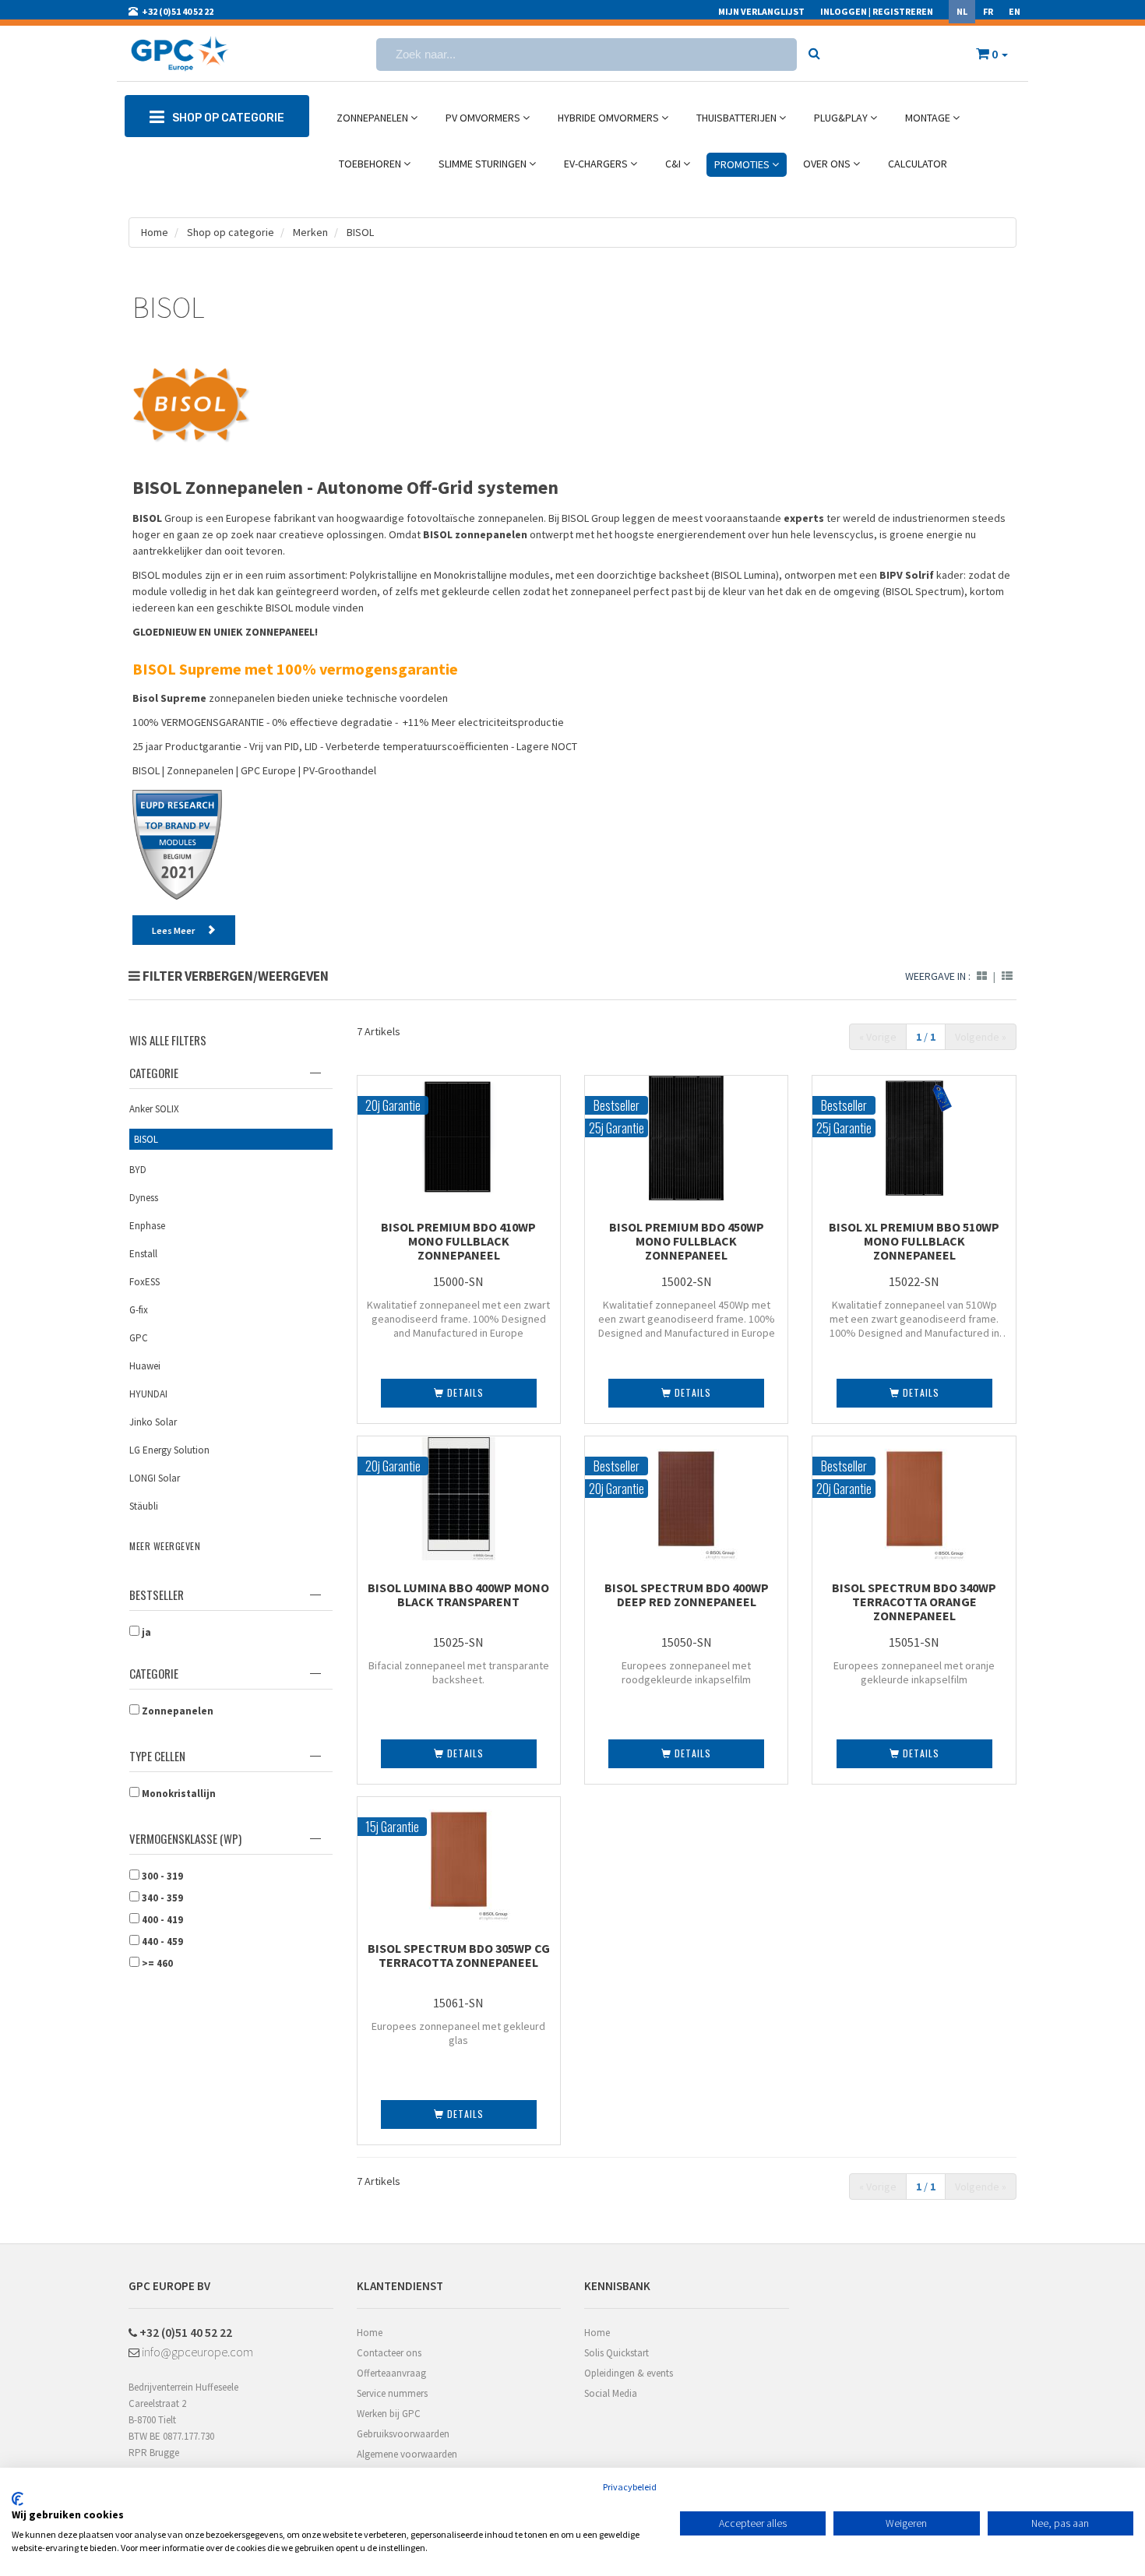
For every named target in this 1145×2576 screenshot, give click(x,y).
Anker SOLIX (154, 1109)
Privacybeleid (630, 2487)
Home (155, 232)
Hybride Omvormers (609, 118)
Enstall (143, 1254)
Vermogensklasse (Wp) (185, 1838)
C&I (674, 164)
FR (988, 11)
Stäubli (144, 1506)
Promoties (743, 164)
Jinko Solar (153, 1422)
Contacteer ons (389, 2353)
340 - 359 (161, 1898)
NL (962, 11)
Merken (310, 232)
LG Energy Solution (169, 1450)
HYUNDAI (148, 1394)
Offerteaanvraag (391, 2373)
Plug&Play (842, 118)
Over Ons (828, 164)
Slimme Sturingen (484, 164)
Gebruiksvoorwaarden (403, 2434)
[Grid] (982, 976)
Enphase (147, 1226)
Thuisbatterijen (738, 118)
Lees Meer (173, 930)
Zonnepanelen (373, 118)
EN (1015, 11)
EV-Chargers (597, 164)
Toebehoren (371, 164)
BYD (138, 1170)
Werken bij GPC (389, 2414)
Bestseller (157, 1595)
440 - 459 (161, 1942)
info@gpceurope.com (196, 2352)
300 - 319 (161, 1876)
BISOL (360, 232)
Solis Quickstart (617, 2353)
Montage (929, 118)
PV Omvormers (484, 118)
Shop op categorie (229, 232)
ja (145, 1632)
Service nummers (392, 2393)
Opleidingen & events (629, 2373)
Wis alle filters (168, 1040)
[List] (1007, 976)
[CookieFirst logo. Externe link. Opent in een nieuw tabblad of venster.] (18, 2499)
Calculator (918, 164)
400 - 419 (161, 1920)
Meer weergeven (165, 1546)
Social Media (611, 2393)
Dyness (144, 1198)
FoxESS (144, 1282)
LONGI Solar (155, 1478)
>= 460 (156, 1963)
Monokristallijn (178, 1794)
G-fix (139, 1310)
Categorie (154, 1073)
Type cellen (157, 1756)
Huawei (145, 1366)
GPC (139, 1338)
